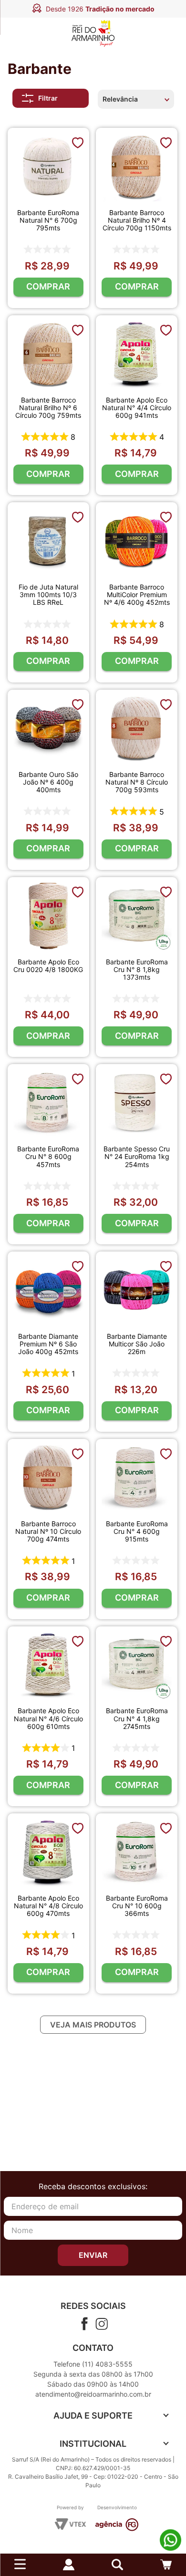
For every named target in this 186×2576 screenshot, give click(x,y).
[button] (117, 2565)
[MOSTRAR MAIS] (93, 2025)
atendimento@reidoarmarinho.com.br (93, 2394)
